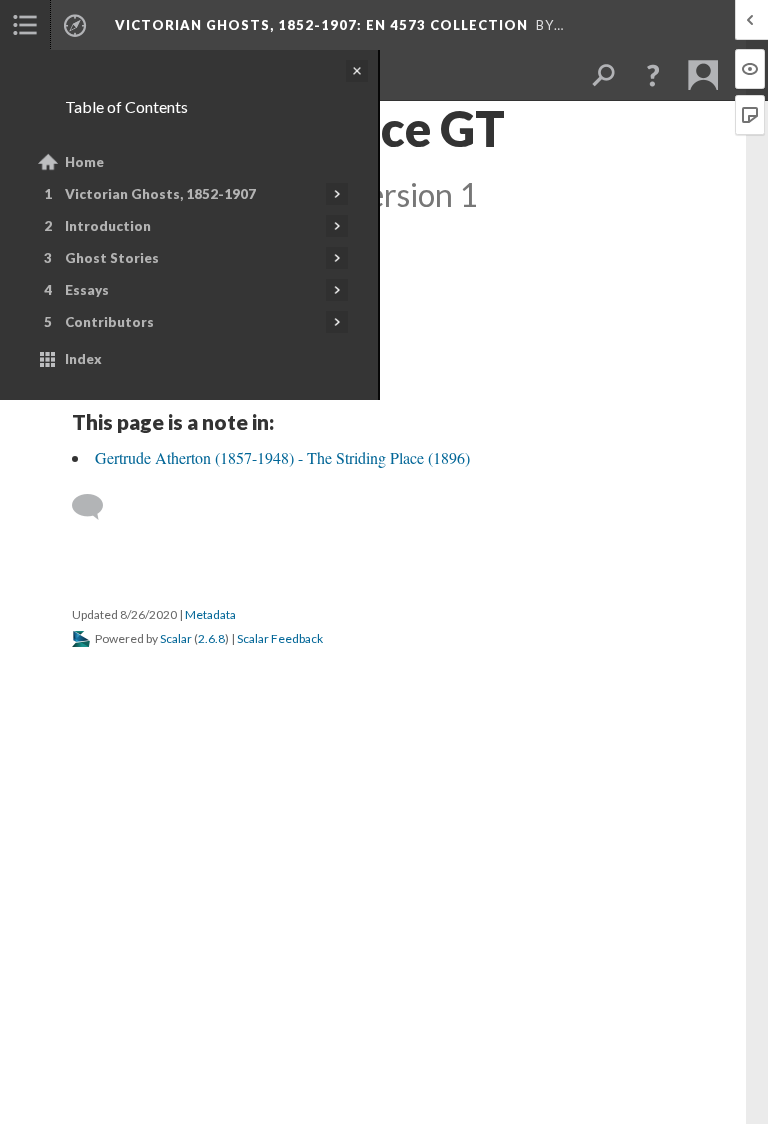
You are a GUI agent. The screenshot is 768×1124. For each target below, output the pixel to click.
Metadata (210, 614)
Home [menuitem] (84, 162)
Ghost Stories (112, 258)
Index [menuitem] (83, 359)
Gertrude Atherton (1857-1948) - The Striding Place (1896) (282, 457)
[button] (653, 75)
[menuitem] (25, 25)
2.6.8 (211, 638)
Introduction (108, 226)
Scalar (176, 638)
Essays (87, 290)
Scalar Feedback (280, 638)
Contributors (109, 322)
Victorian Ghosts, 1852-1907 (160, 194)
